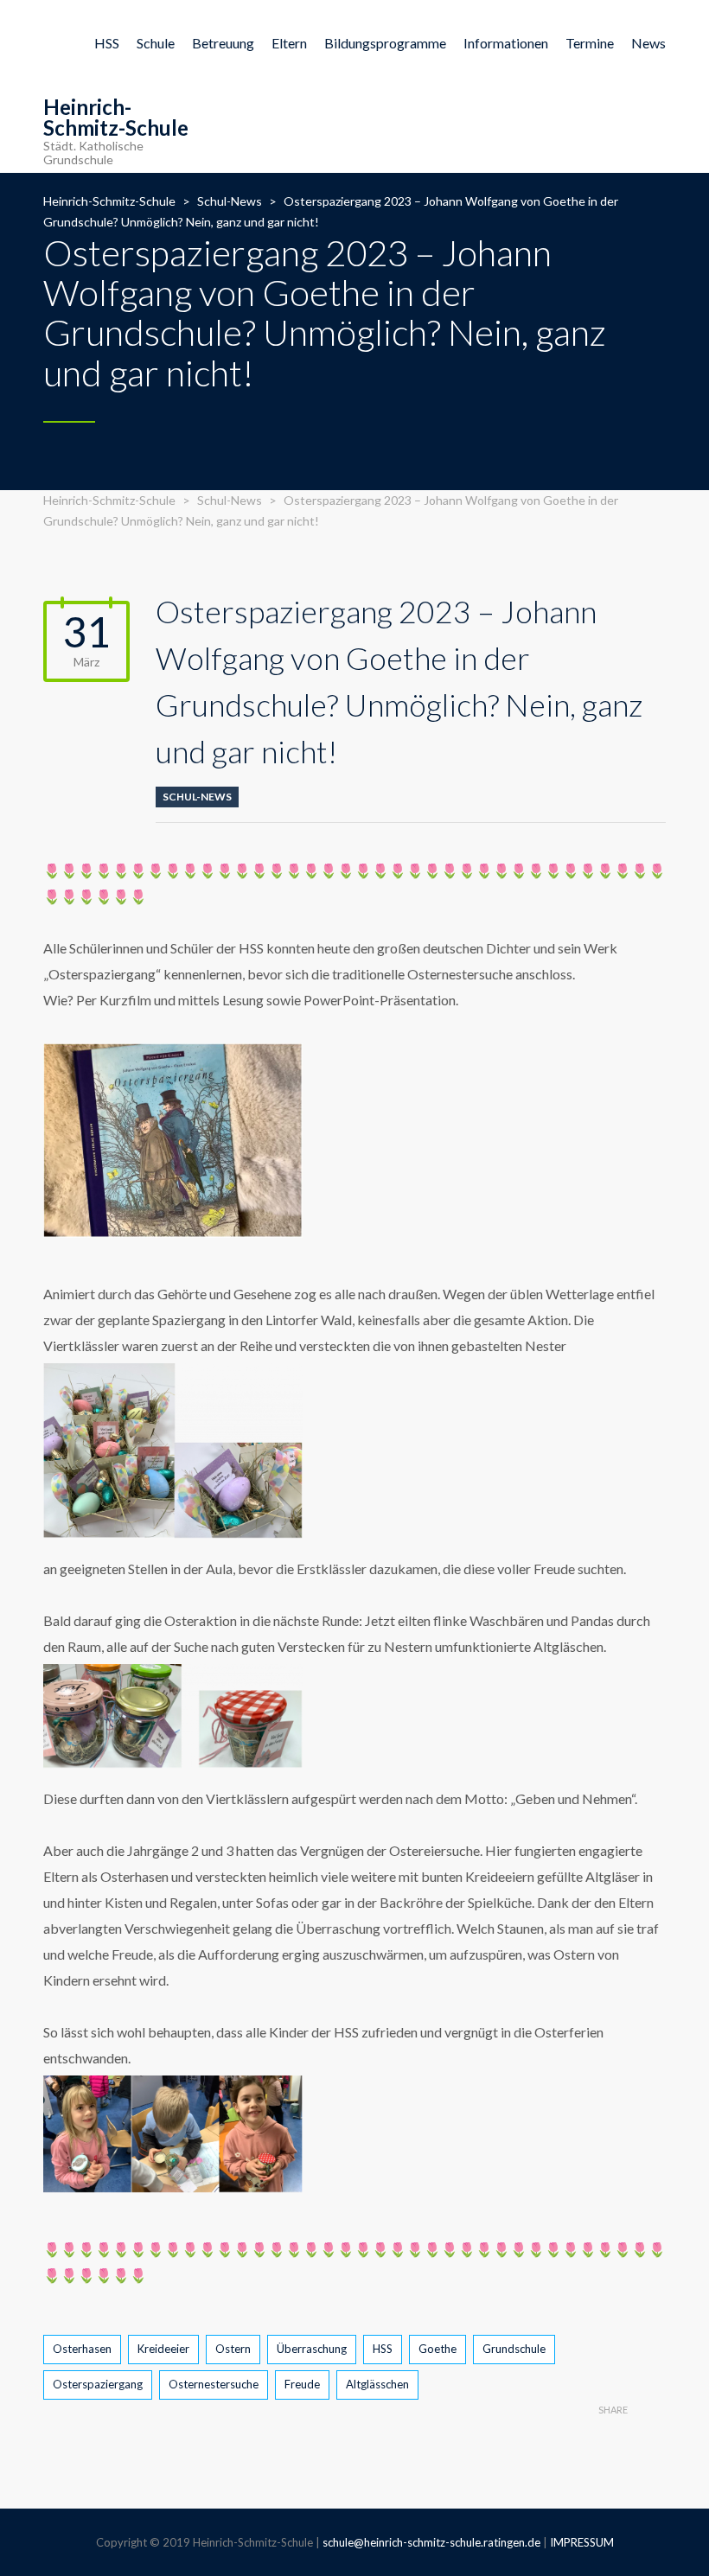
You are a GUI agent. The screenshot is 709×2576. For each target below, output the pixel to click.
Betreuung (223, 43)
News (648, 43)
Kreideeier (163, 2349)
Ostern (233, 2349)
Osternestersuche (214, 2384)
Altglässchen (377, 2384)
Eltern (289, 43)
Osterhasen (82, 2349)
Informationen (506, 43)
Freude (302, 2384)
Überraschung (312, 2349)
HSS (107, 43)
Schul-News (197, 797)
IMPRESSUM (582, 2542)
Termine (590, 43)
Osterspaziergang (98, 2384)
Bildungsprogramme (385, 43)
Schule (156, 43)
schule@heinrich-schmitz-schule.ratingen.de (431, 2542)
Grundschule (514, 2349)
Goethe (438, 2349)
